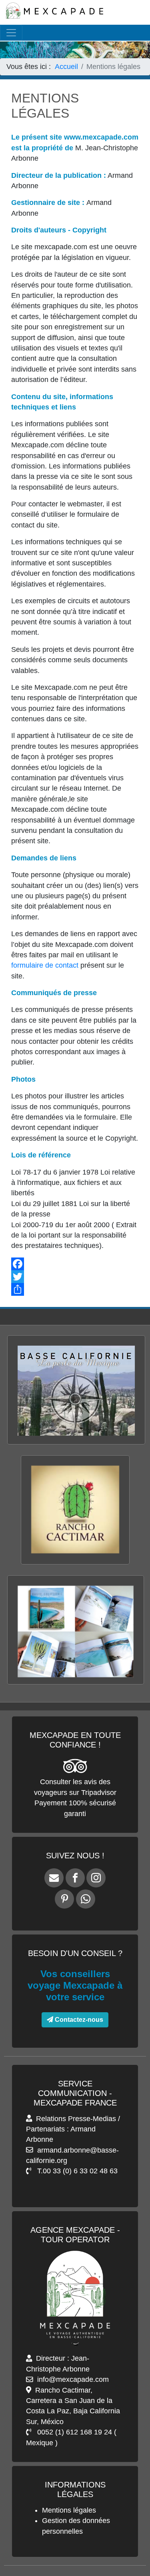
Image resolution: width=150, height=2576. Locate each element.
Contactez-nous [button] (78, 2020)
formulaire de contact (45, 965)
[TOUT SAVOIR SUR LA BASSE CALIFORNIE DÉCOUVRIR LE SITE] (76, 1446)
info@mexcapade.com (73, 2379)
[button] (130, 2544)
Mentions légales (69, 2510)
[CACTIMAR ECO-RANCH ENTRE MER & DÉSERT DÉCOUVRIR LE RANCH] (75, 1566)
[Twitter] (75, 1277)
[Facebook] (75, 1264)
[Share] (75, 1289)
